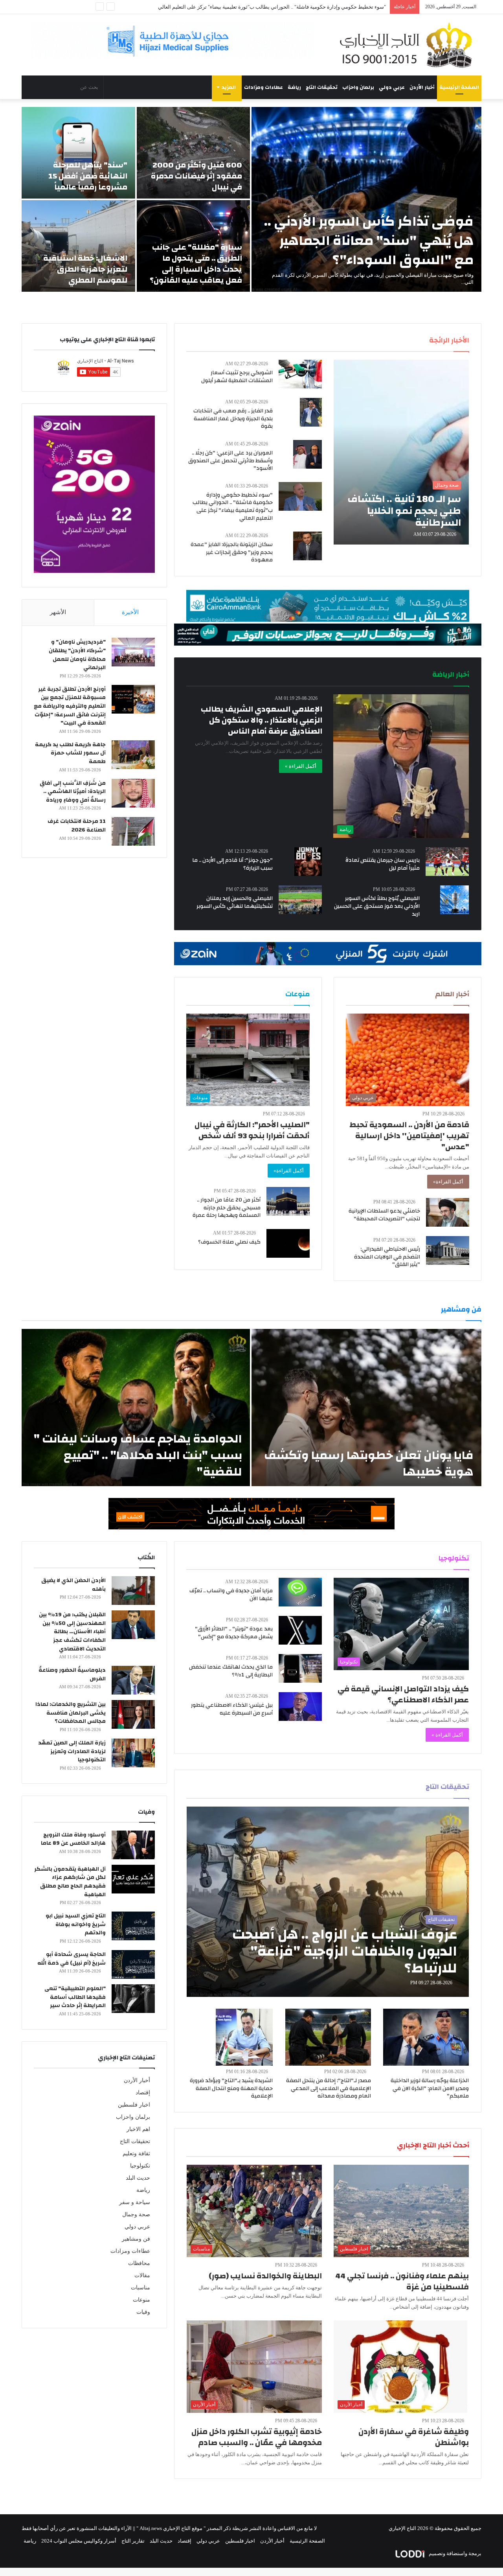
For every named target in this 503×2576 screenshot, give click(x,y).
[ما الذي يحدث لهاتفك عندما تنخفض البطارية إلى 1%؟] (300, 1668)
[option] (251, 199)
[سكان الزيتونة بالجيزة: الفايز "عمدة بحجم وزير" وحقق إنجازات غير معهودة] (307, 546)
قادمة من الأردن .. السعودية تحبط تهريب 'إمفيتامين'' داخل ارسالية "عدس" (409, 1136)
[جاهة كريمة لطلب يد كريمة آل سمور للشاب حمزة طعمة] (133, 755)
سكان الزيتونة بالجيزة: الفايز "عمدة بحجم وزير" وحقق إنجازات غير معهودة (232, 552)
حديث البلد (138, 2178)
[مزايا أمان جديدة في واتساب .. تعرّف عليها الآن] (300, 1592)
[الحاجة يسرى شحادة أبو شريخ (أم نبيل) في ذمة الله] (133, 1964)
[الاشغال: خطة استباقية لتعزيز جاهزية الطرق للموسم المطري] (78, 246)
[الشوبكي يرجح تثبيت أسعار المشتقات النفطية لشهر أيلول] (300, 374)
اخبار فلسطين (134, 2105)
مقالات (142, 2275)
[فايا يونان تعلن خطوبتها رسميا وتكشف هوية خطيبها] (366, 1408)
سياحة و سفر (135, 2202)
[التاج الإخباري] (409, 45)
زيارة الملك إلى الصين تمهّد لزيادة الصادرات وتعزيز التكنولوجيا (72, 1751)
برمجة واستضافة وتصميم (454, 2553)
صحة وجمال (136, 2214)
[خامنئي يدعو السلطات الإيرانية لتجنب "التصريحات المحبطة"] (448, 1212)
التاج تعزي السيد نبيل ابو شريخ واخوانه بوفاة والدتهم (76, 1924)
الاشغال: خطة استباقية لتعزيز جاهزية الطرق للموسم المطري (85, 269)
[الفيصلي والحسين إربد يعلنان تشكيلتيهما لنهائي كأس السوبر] (300, 900)
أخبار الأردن (422, 87)
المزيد (229, 87)
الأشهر (58, 612)
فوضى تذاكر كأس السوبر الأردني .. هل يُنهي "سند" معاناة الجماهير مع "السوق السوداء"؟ (369, 241)
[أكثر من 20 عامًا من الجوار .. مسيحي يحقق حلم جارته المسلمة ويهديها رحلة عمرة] (288, 1201)
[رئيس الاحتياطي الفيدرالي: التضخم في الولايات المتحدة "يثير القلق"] (448, 1250)
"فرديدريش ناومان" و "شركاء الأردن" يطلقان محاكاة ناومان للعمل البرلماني (77, 655)
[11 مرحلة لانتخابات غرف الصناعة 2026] (133, 831)
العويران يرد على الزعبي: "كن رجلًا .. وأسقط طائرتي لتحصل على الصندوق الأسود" (230, 461)
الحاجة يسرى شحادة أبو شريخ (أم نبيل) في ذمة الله (72, 1959)
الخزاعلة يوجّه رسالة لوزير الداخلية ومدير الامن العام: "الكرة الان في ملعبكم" (430, 2088)
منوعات (141, 2300)
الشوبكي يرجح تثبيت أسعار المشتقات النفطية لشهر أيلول (237, 377)
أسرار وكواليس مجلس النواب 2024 (79, 2541)
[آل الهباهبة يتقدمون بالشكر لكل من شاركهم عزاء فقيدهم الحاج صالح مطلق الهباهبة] (133, 1879)
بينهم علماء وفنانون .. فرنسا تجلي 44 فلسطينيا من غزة (402, 2281)
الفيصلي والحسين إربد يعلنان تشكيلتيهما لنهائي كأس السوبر (235, 902)
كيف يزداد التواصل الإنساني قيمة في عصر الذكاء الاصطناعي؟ (403, 1694)
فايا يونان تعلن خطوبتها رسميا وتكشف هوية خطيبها (369, 1464)
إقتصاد (143, 2093)
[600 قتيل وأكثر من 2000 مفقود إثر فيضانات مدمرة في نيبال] (194, 153)
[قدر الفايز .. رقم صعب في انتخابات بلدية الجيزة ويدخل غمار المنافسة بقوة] (311, 412)
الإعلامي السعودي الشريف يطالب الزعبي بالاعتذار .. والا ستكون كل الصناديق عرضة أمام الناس (262, 720)
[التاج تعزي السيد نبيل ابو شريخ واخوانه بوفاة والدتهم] (133, 1926)
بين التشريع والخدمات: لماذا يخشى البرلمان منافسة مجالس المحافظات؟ (71, 1713)
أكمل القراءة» (448, 1182)
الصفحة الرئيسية (459, 87)
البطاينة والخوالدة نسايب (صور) (265, 2276)
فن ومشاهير (136, 2239)
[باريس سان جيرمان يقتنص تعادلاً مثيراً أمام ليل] (447, 862)
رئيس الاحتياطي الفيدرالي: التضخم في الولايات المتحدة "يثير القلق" (387, 1257)
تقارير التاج (133, 2541)
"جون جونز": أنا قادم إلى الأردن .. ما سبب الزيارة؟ (232, 864)
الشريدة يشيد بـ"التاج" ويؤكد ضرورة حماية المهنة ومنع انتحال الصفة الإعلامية (231, 2088)
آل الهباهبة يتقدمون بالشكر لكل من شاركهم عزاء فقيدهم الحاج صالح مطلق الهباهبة (70, 1882)
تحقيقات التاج (322, 87)
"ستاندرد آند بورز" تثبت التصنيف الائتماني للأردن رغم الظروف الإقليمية (312, 7)
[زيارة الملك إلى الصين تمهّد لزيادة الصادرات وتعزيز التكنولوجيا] (133, 1753)
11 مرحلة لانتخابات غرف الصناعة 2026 (77, 826)
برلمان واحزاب (358, 87)
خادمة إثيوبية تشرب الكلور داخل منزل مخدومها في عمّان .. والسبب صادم (257, 2437)
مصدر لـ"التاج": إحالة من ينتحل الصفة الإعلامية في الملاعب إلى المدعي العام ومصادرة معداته (329, 2088)
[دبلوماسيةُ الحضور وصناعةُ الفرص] (133, 1680)
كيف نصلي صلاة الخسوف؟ (229, 1242)
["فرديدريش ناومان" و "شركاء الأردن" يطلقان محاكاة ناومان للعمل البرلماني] (133, 652)
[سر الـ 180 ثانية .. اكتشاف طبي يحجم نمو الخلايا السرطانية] (401, 452)
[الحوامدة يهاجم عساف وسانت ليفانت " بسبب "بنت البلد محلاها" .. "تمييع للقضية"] (136, 1408)
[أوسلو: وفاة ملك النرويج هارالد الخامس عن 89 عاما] (133, 1845)
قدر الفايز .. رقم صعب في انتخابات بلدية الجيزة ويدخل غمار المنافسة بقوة (233, 419)
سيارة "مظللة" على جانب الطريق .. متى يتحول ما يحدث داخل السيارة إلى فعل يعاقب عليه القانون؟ (196, 264)
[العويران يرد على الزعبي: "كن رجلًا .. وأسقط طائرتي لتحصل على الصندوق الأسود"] (307, 454)
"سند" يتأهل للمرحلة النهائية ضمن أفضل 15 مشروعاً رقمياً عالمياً (88, 176)
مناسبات (140, 2288)
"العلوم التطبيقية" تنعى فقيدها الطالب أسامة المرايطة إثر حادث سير (75, 1997)
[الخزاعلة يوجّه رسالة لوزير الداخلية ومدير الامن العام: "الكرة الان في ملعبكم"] (426, 2037)
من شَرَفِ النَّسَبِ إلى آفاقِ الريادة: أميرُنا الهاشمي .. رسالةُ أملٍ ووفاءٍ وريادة (73, 792)
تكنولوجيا (140, 2166)
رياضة (294, 87)
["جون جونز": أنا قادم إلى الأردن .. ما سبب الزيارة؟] (308, 862)
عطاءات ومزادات (263, 87)
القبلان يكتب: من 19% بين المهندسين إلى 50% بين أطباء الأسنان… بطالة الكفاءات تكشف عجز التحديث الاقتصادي (72, 1632)
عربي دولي (392, 87)
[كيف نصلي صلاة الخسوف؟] (288, 1243)
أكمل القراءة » (301, 766)
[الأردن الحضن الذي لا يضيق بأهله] (133, 1591)
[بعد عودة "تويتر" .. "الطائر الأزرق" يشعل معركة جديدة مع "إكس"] (300, 1630)
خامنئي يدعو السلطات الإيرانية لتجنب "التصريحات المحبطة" (384, 1215)
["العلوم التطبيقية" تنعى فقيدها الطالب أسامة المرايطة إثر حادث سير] (133, 1999)
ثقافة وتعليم (136, 2154)
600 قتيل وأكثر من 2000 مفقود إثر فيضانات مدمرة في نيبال (196, 176)
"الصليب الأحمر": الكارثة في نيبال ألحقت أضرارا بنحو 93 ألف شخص (252, 1130)
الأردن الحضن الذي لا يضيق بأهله (73, 1585)
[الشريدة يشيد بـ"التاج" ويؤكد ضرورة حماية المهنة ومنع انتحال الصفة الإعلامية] (244, 2037)
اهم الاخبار (138, 2129)
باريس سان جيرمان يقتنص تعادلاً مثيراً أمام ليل (383, 864)
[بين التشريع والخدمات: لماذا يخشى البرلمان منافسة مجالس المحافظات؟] (133, 1714)
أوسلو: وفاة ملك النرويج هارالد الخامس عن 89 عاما (73, 1839)
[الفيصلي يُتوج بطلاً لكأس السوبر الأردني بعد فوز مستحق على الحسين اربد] (454, 900)
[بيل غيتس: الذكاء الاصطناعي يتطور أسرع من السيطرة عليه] (300, 1707)
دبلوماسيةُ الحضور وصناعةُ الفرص (72, 1674)
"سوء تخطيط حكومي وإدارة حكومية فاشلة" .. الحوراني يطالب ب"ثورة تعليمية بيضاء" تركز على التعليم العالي (233, 507)
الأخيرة (130, 612)
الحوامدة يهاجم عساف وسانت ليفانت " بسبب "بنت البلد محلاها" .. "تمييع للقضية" (138, 1455)
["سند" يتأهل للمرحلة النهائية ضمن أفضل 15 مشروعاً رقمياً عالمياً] (78, 153)
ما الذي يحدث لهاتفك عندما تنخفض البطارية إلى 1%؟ (231, 1671)
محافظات (139, 2263)
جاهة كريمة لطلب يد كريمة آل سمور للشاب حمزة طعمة (70, 753)
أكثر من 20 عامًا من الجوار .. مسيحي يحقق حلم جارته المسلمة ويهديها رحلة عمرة (227, 1208)
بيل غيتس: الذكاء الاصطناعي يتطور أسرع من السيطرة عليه (232, 1709)
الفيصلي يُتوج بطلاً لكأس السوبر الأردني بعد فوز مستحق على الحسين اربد (377, 906)
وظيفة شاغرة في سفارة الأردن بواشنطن (414, 2437)
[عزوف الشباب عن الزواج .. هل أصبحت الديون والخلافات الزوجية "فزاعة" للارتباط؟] (328, 1902)
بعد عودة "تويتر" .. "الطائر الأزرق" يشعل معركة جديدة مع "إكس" (234, 1633)
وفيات (143, 2312)
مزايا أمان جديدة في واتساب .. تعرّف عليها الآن (231, 1595)
